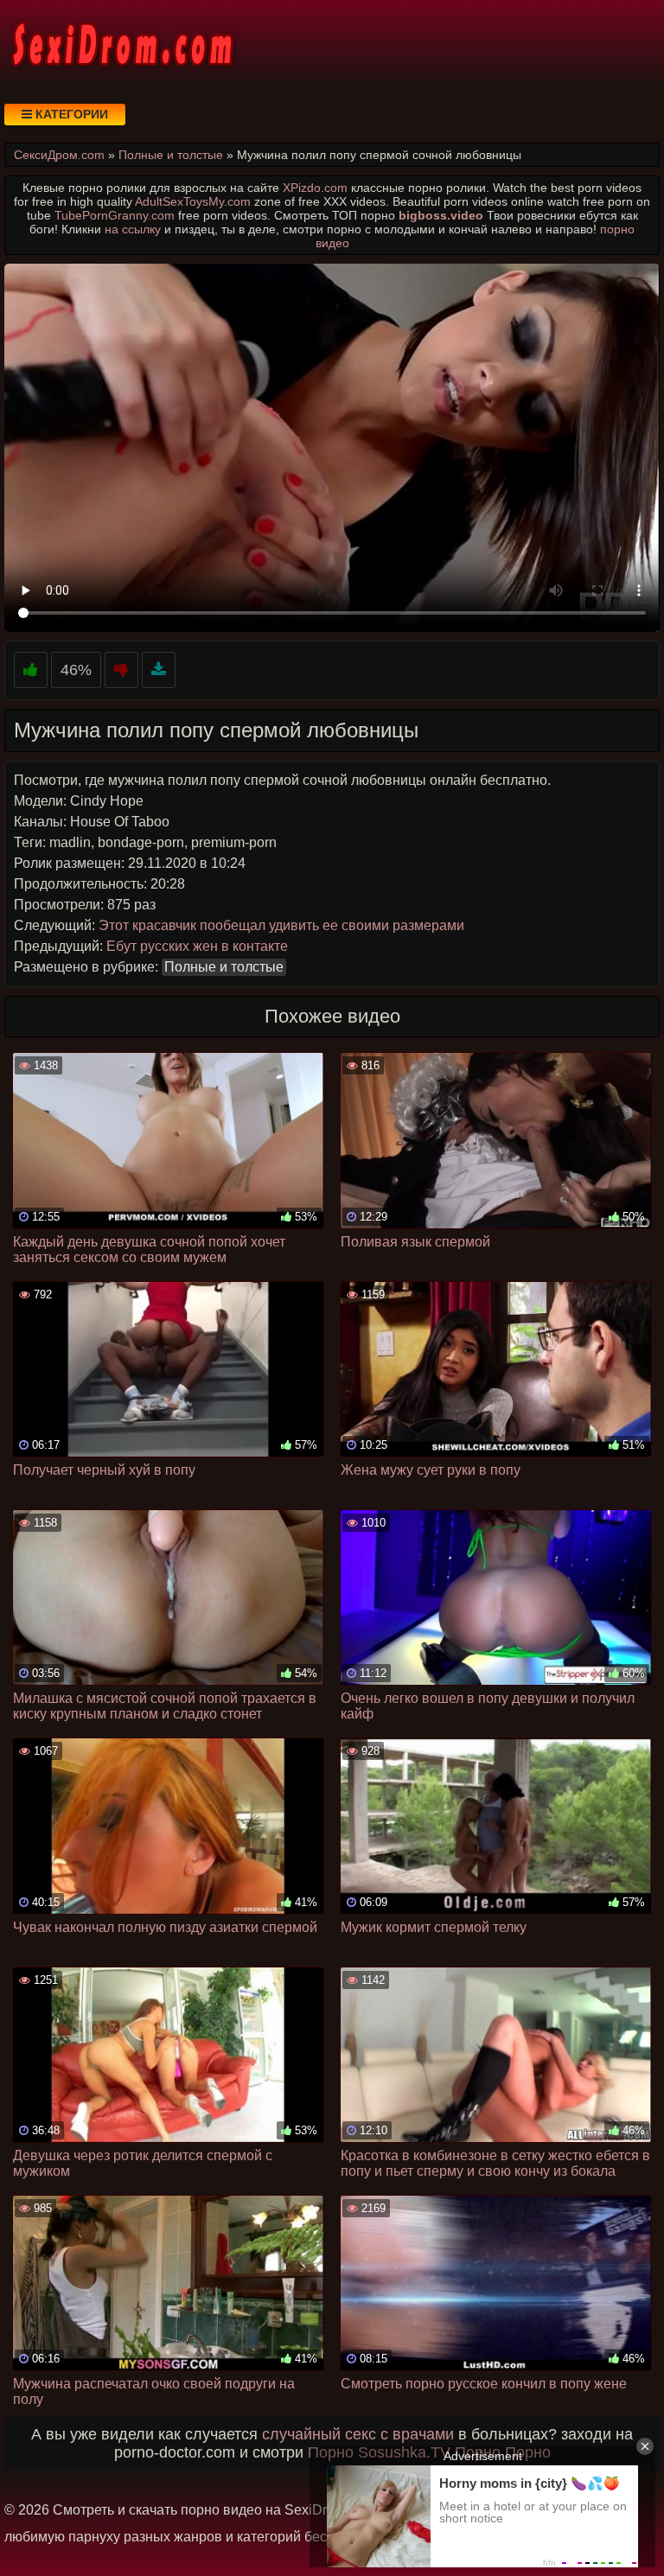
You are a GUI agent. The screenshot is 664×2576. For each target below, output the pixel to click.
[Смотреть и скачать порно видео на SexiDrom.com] (121, 43)
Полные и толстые (224, 967)
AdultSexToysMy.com (193, 201)
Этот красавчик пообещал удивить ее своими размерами (281, 925)
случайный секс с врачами (358, 2434)
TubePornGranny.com (115, 215)
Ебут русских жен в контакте (197, 946)
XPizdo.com (315, 188)
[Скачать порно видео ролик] (159, 670)
